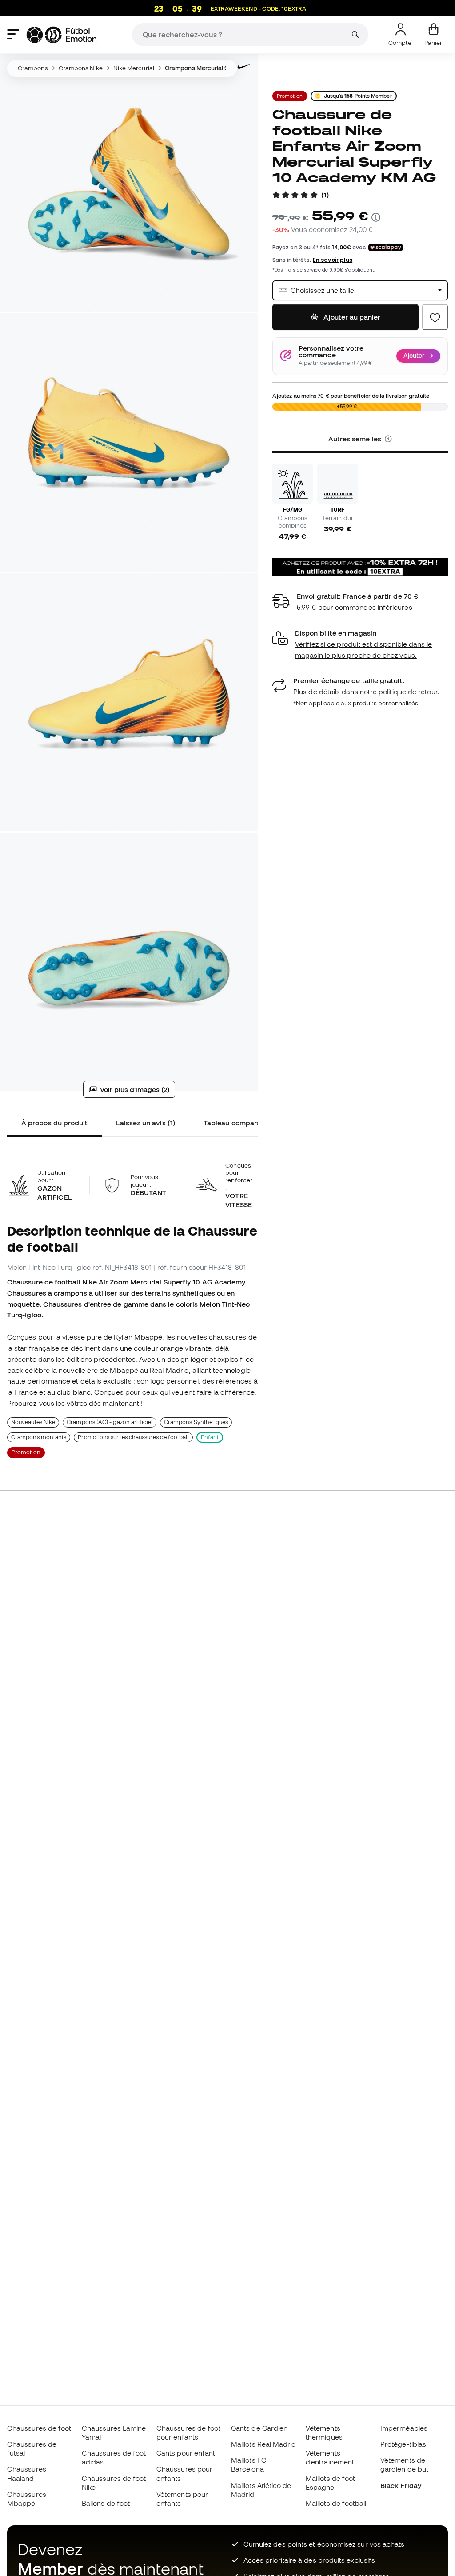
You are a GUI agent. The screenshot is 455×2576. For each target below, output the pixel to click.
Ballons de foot (106, 2503)
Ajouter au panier (351, 317)
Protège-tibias (403, 2444)
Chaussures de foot (39, 2428)
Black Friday (401, 2485)
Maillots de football (336, 2503)
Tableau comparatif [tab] (236, 1123)
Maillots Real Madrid (264, 2444)
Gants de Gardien (259, 2428)
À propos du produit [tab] (54, 1123)
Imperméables (404, 2428)
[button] (388, 439)
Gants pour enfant (186, 2453)
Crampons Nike (81, 68)
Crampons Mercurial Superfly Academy (221, 68)
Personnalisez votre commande (331, 352)
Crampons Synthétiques (196, 1422)
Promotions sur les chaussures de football (133, 1437)
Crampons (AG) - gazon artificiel (109, 1422)
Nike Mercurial (134, 68)
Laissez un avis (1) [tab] (145, 1123)
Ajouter (414, 356)
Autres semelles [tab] (356, 439)
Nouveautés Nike (33, 1422)
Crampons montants (39, 1437)
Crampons (33, 68)
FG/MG (293, 509)
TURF (338, 509)
